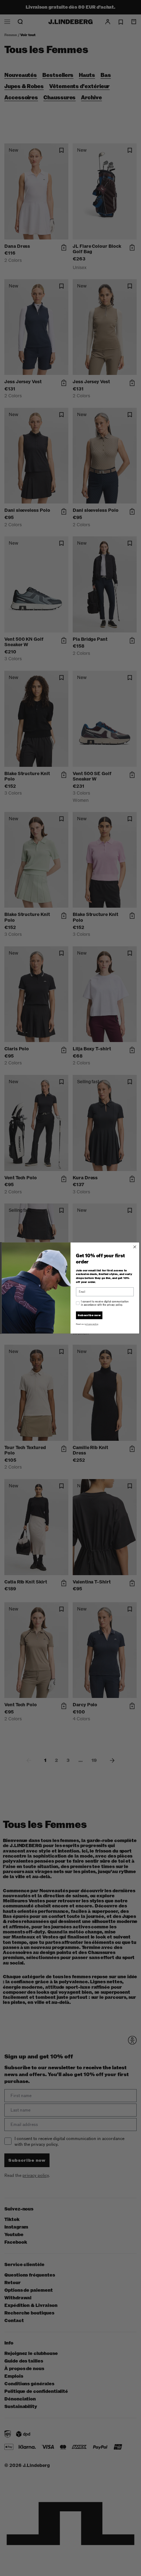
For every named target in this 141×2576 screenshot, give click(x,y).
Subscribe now (89, 1315)
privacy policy (91, 1324)
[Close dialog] (135, 1247)
